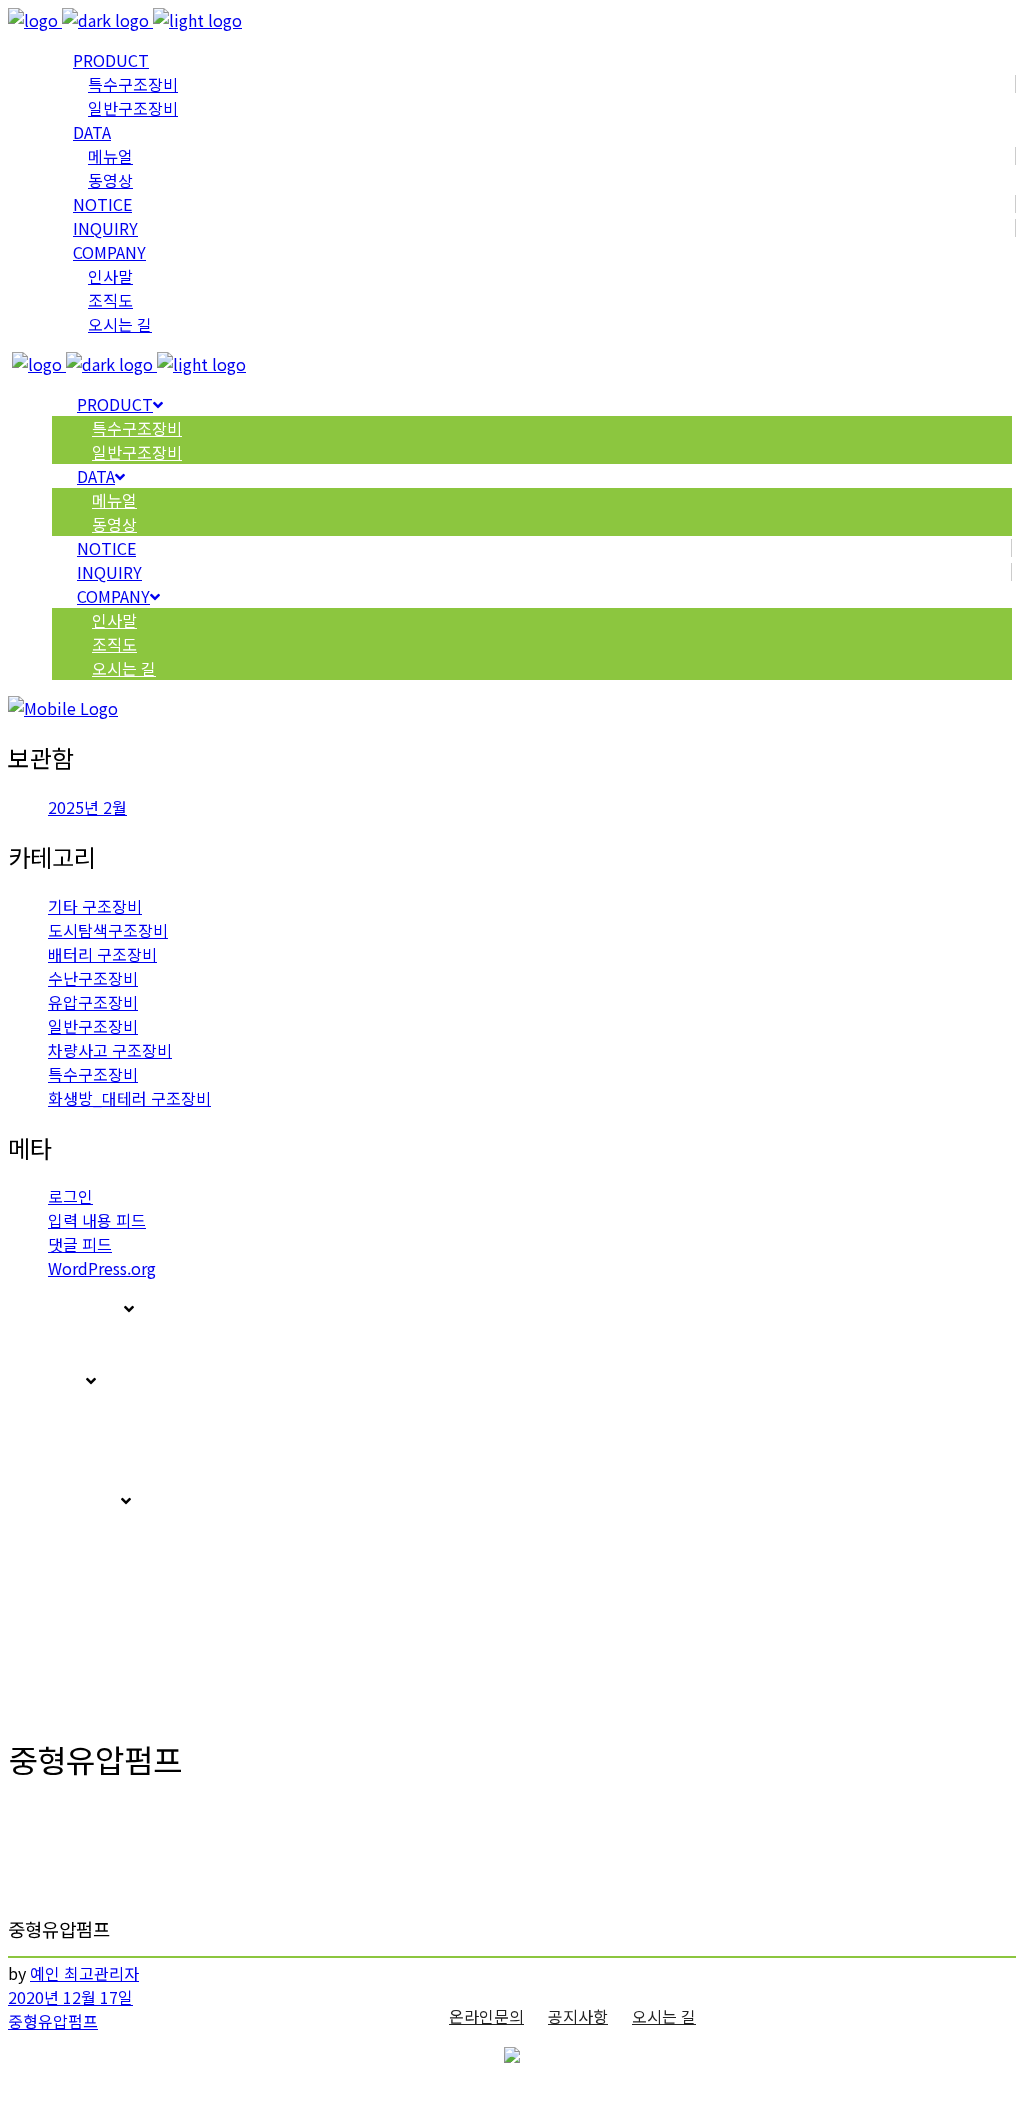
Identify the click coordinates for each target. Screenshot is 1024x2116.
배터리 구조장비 (102, 954)
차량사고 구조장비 (110, 1050)
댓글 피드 (80, 1244)
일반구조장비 (93, 1026)
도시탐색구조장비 (108, 930)
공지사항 (578, 2016)
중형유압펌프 (53, 2021)
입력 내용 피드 (97, 1220)
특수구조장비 (93, 1074)
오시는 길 (664, 2016)
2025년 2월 (87, 807)
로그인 (70, 1196)
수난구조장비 (93, 978)
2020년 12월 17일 (70, 1997)
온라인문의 (486, 2016)
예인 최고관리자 (84, 1973)
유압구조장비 (93, 1002)
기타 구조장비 (95, 906)
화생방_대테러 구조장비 (129, 1098)
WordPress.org (102, 1268)
